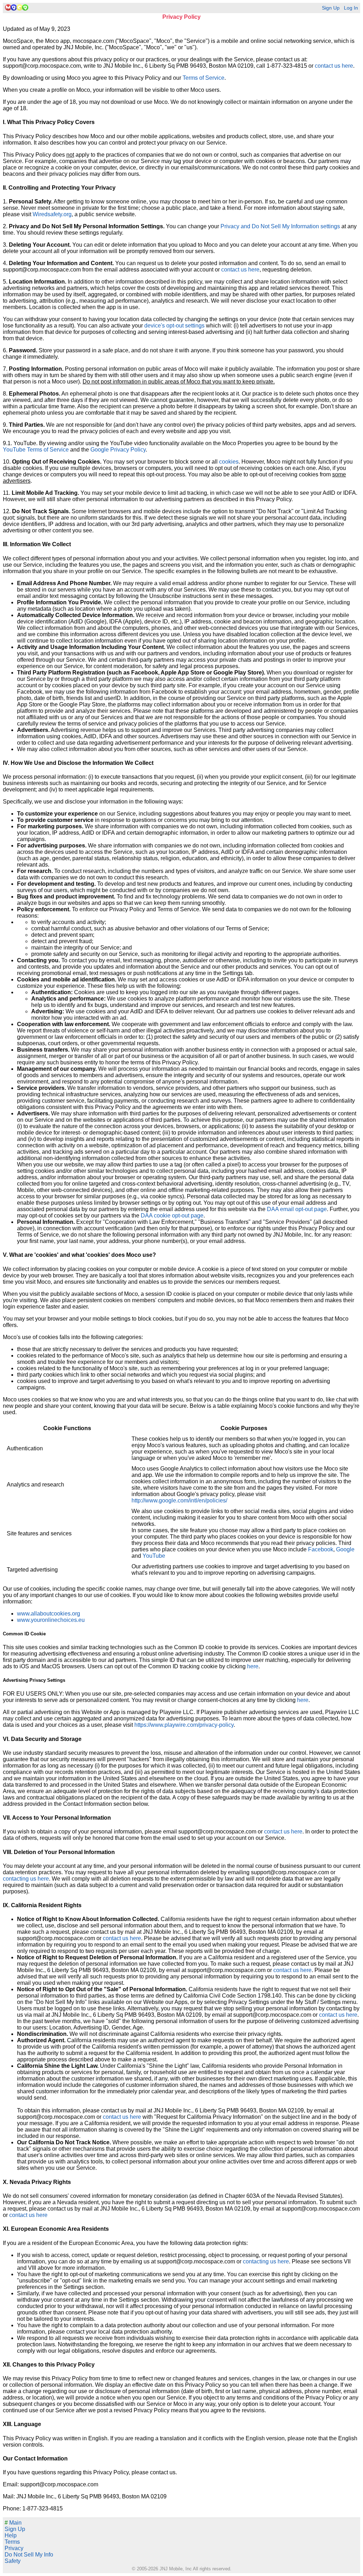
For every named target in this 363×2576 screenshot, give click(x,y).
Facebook (321, 1549)
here (253, 1666)
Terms (12, 2542)
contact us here (334, 66)
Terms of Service (203, 78)
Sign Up (331, 8)
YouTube (154, 1556)
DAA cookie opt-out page (172, 1216)
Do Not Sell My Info (29, 2555)
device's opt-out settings (174, 326)
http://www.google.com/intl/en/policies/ (179, 1500)
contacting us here (26, 1879)
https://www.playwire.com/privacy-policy (184, 1725)
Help (11, 2535)
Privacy (14, 2548)
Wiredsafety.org (52, 214)
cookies (229, 462)
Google (345, 1549)
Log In (351, 8)
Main (13, 2523)
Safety (13, 2561)
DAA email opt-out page (297, 1209)
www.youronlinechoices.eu (51, 1620)
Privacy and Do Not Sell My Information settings (280, 226)
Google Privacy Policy (118, 450)
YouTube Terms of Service (36, 450)
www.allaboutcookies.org (49, 1614)
